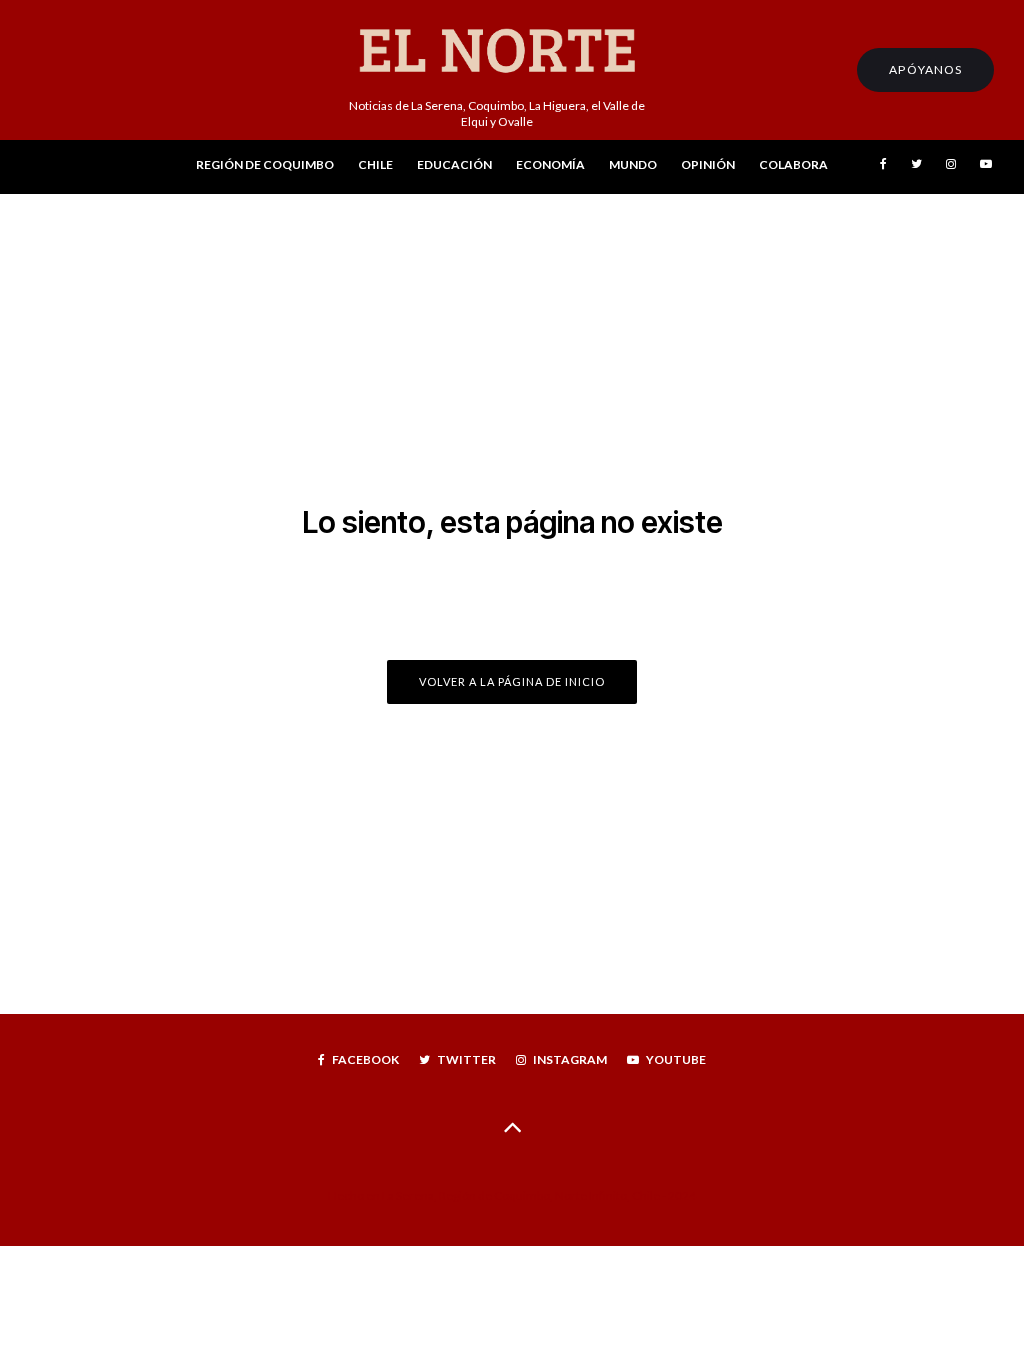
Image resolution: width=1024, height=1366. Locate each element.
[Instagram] (951, 167)
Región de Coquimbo (265, 164)
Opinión (708, 164)
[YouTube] (986, 167)
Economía (550, 164)
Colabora (793, 164)
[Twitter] (916, 167)
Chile (375, 164)
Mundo (633, 164)
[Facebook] (883, 167)
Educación (454, 164)
